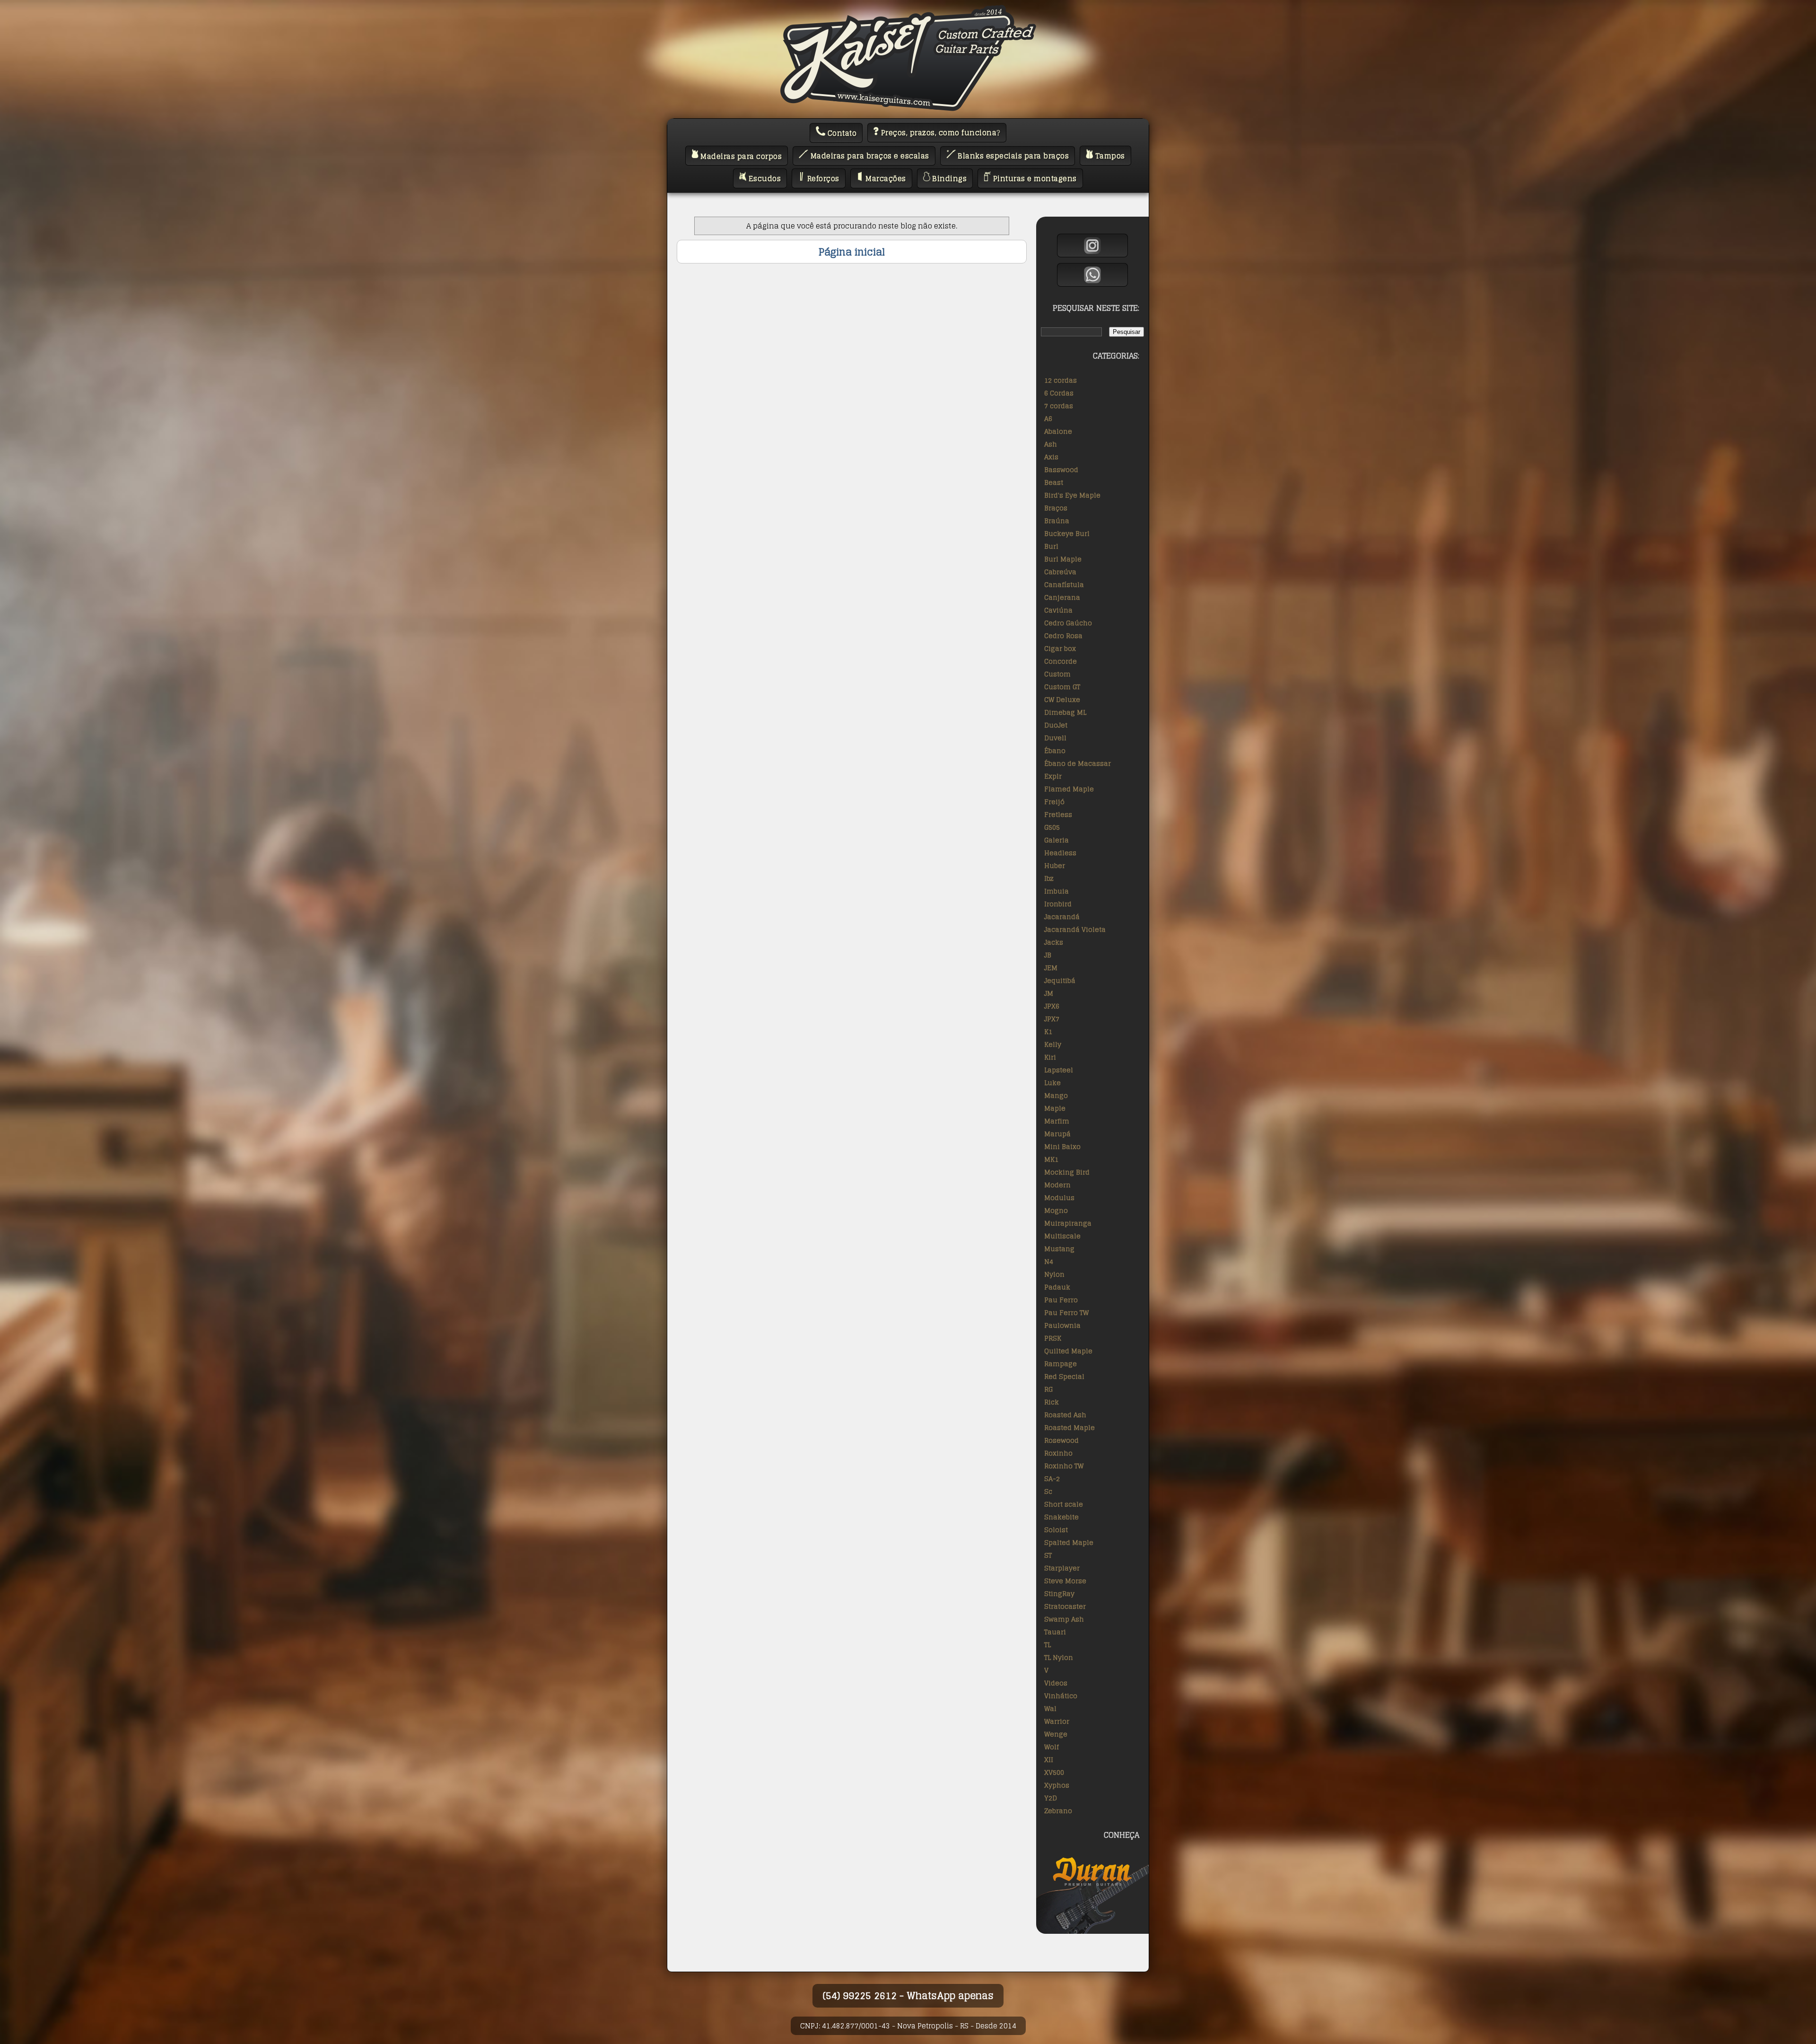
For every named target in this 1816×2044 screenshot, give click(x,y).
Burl (1051, 546)
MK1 (1051, 1159)
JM (1049, 993)
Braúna (1057, 521)
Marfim (1057, 1121)
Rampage (1061, 1364)
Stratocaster (1065, 1606)
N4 (1049, 1261)
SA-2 (1052, 1478)
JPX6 (1052, 1006)
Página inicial (852, 252)
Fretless (1058, 814)
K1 (1048, 1031)
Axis (1051, 457)
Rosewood (1061, 1440)
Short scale (1064, 1504)
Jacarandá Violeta (1075, 929)
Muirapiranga (1068, 1223)
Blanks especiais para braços (1013, 156)
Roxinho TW (1064, 1466)
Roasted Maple (1070, 1427)
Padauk (1057, 1287)
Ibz (1049, 878)
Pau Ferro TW (1066, 1312)
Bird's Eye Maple (1072, 495)
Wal (1050, 1708)
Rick (1052, 1402)
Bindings (949, 179)
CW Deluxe (1062, 699)
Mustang (1059, 1249)
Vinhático (1061, 1696)
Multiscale (1062, 1236)
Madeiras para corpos (740, 156)
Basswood (1061, 469)
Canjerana (1062, 597)
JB (1048, 955)
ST (1048, 1555)
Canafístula (1064, 584)
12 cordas (1061, 380)
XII (1049, 1759)
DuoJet (1056, 725)
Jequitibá (1060, 980)
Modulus (1059, 1197)
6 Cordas (1059, 393)
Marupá (1057, 1134)
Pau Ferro (1061, 1300)
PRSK (1053, 1338)
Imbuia (1056, 891)
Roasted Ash (1065, 1415)
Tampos (1109, 156)
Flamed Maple (1069, 789)
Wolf (1052, 1747)
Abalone (1058, 431)
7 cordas (1059, 406)
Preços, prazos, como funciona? (939, 133)
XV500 (1054, 1772)
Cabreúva (1060, 572)
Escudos (764, 179)
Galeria (1056, 840)
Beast (1054, 482)
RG (1048, 1389)
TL (1048, 1645)
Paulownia (1062, 1325)
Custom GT (1062, 687)
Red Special (1064, 1376)
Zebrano (1058, 1811)
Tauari (1055, 1632)
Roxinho (1058, 1453)
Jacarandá (1062, 917)
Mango (1056, 1095)
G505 (1052, 827)
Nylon (1054, 1274)
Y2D (1051, 1798)
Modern (1057, 1185)
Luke (1052, 1083)
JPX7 (1052, 1019)
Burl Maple (1063, 559)
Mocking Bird (1067, 1172)
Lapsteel (1059, 1070)
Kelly (1053, 1044)
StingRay (1059, 1593)
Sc (1048, 1491)
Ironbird (1058, 904)
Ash (1051, 444)
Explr (1053, 776)
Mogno (1056, 1210)
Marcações (885, 179)
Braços (1056, 508)
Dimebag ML (1065, 712)
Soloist (1056, 1530)
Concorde (1061, 661)
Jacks (1054, 942)
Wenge (1056, 1734)
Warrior (1057, 1721)
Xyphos (1057, 1785)
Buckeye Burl (1067, 533)
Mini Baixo (1062, 1146)
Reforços (822, 179)
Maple (1055, 1108)
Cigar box (1060, 648)
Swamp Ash (1064, 1619)
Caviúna (1058, 610)
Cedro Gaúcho (1068, 623)
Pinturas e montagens (1034, 179)
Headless (1060, 853)
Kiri (1050, 1057)
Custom (1057, 674)
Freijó (1054, 802)
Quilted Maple (1068, 1351)
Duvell (1055, 738)
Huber (1055, 865)
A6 (1048, 418)
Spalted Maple (1069, 1542)
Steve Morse (1065, 1581)
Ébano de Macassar (1078, 763)
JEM (1051, 968)
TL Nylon (1059, 1657)
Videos (1056, 1683)
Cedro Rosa (1063, 636)
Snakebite (1061, 1517)
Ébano (1055, 750)
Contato (841, 133)
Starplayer (1062, 1568)
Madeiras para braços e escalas (869, 156)
